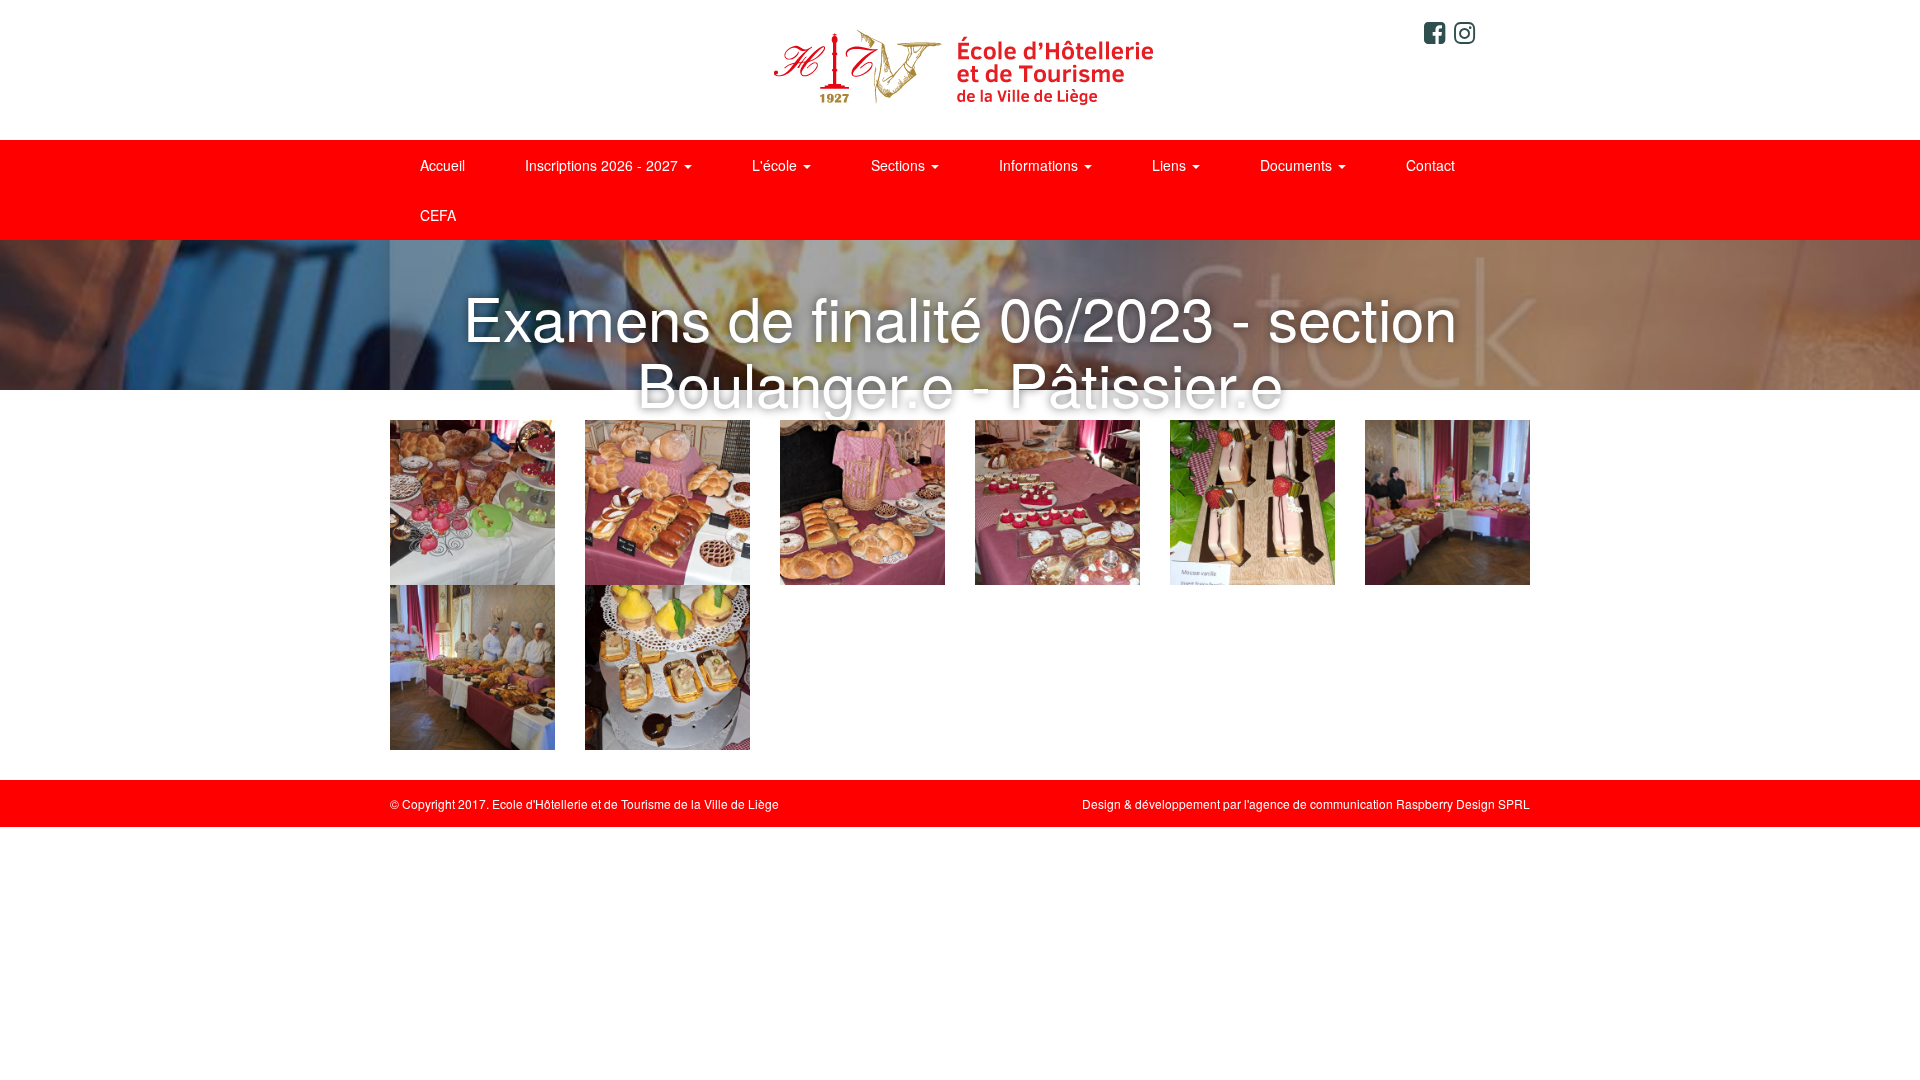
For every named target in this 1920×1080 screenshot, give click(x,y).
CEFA (438, 215)
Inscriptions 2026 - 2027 (603, 165)
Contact (1430, 165)
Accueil (442, 165)
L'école (776, 165)
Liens (1171, 165)
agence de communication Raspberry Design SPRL (1389, 803)
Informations (1040, 165)
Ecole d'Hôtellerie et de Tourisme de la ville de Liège (960, 70)
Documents (1298, 165)
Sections (900, 165)
